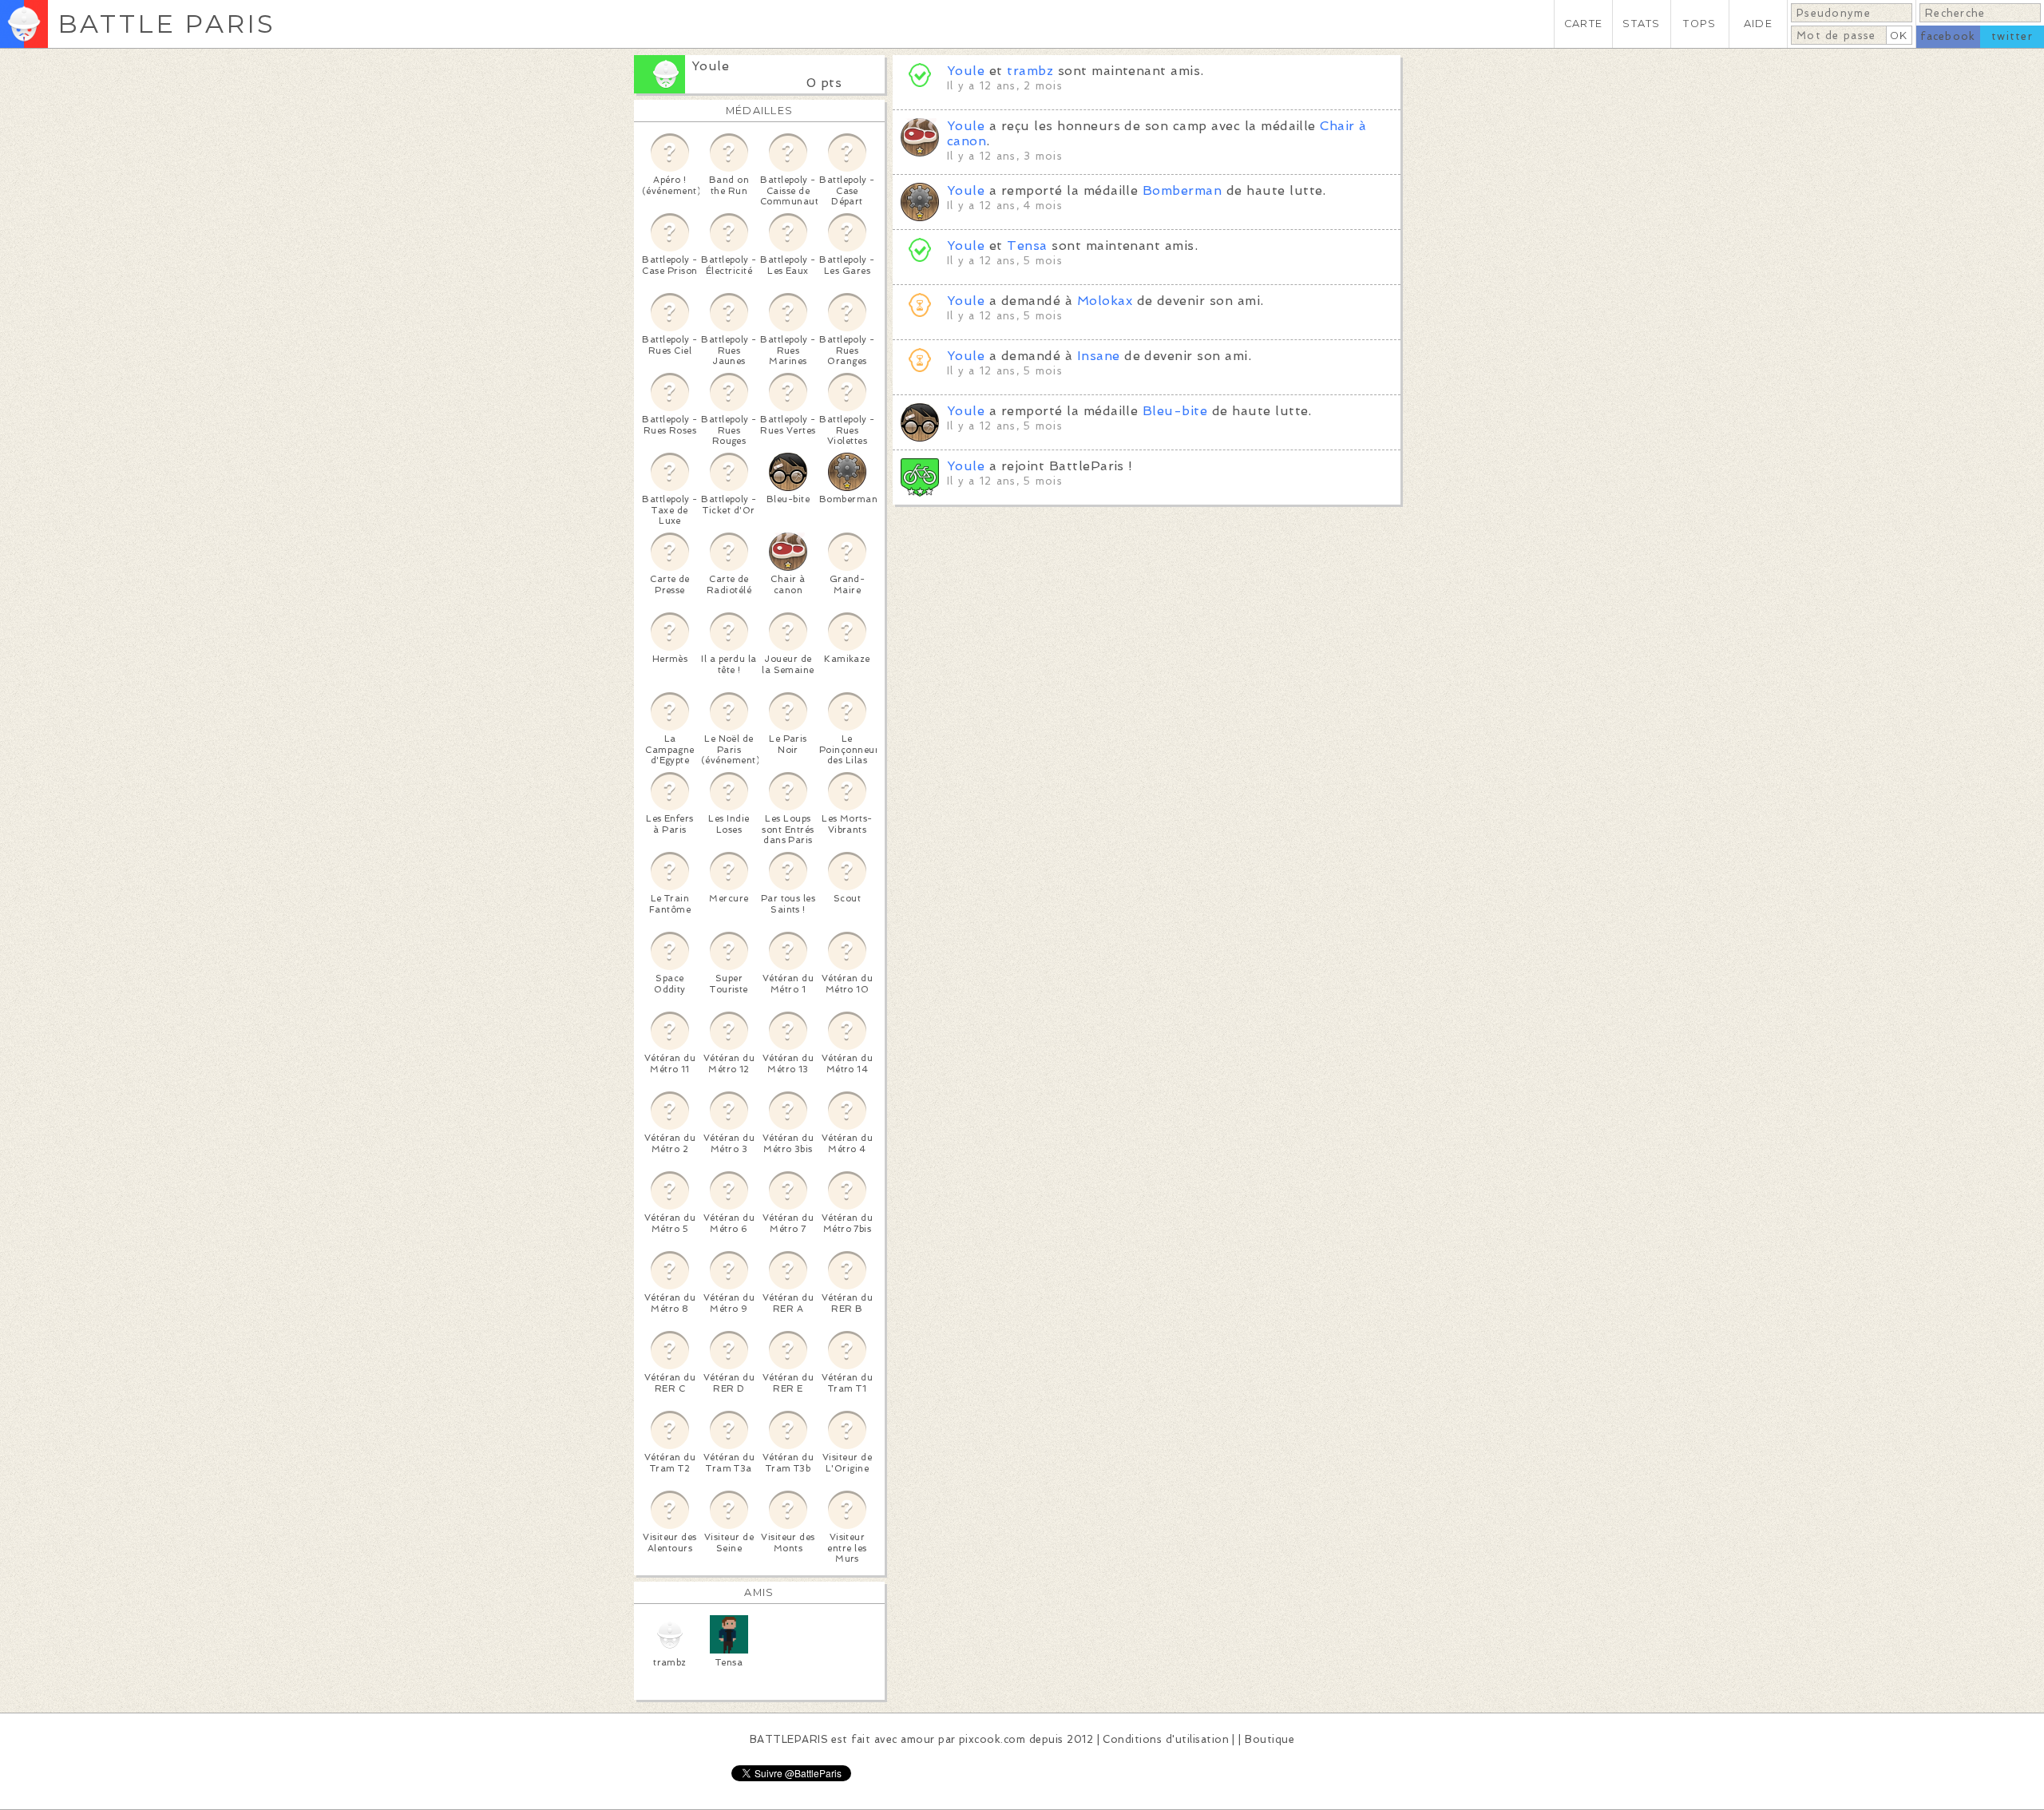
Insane (1099, 356)
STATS (1641, 24)
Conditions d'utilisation (1166, 1739)
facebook (1948, 36)
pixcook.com (992, 1739)
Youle (710, 66)
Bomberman (1182, 190)
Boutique (1270, 1739)
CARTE (1583, 24)
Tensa (1027, 246)
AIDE (1758, 24)
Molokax (1105, 301)
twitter (2012, 36)
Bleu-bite (1175, 411)
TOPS (1699, 24)
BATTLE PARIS (166, 24)
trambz (1030, 71)
